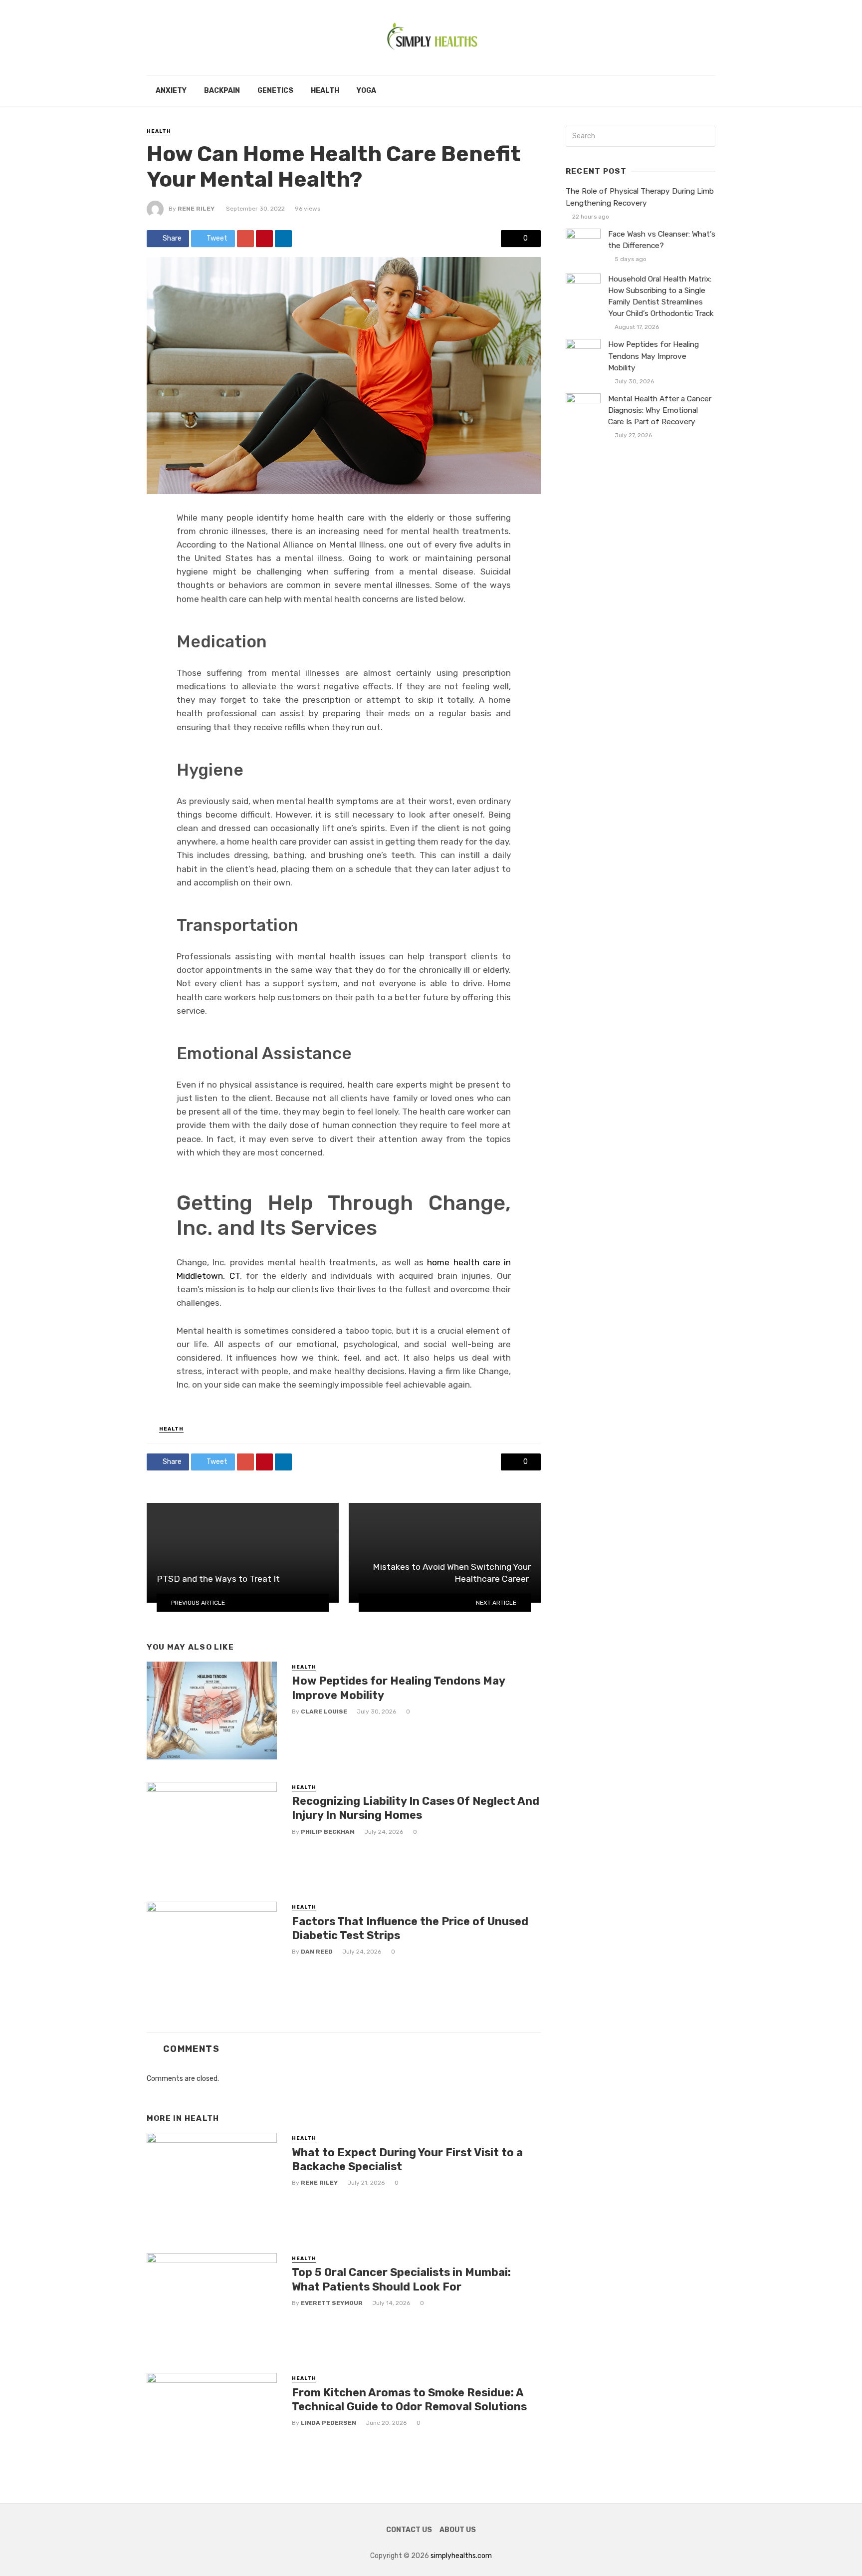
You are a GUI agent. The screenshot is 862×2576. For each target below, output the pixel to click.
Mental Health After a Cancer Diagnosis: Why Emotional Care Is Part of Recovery (660, 410)
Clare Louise (324, 1712)
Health (325, 91)
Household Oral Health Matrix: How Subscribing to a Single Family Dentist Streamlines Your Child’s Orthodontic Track (661, 296)
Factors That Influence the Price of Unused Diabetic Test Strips (410, 1928)
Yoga (366, 91)
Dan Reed (317, 1952)
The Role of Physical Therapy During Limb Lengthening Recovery (640, 197)
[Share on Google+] (245, 239)
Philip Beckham (328, 1832)
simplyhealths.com (461, 2556)
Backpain (222, 91)
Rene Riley (196, 209)
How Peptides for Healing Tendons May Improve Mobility (398, 1688)
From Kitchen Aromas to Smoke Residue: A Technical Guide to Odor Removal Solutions (409, 2400)
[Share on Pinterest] (264, 239)
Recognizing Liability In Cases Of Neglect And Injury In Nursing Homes (416, 1808)
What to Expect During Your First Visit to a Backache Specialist (407, 2159)
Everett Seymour (332, 2303)
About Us (458, 2530)
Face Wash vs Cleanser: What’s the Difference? (662, 240)
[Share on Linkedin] (283, 239)
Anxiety (171, 91)
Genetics (275, 91)
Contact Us (409, 2530)
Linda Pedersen (328, 2423)
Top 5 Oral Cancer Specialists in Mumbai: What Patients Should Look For (401, 2279)
